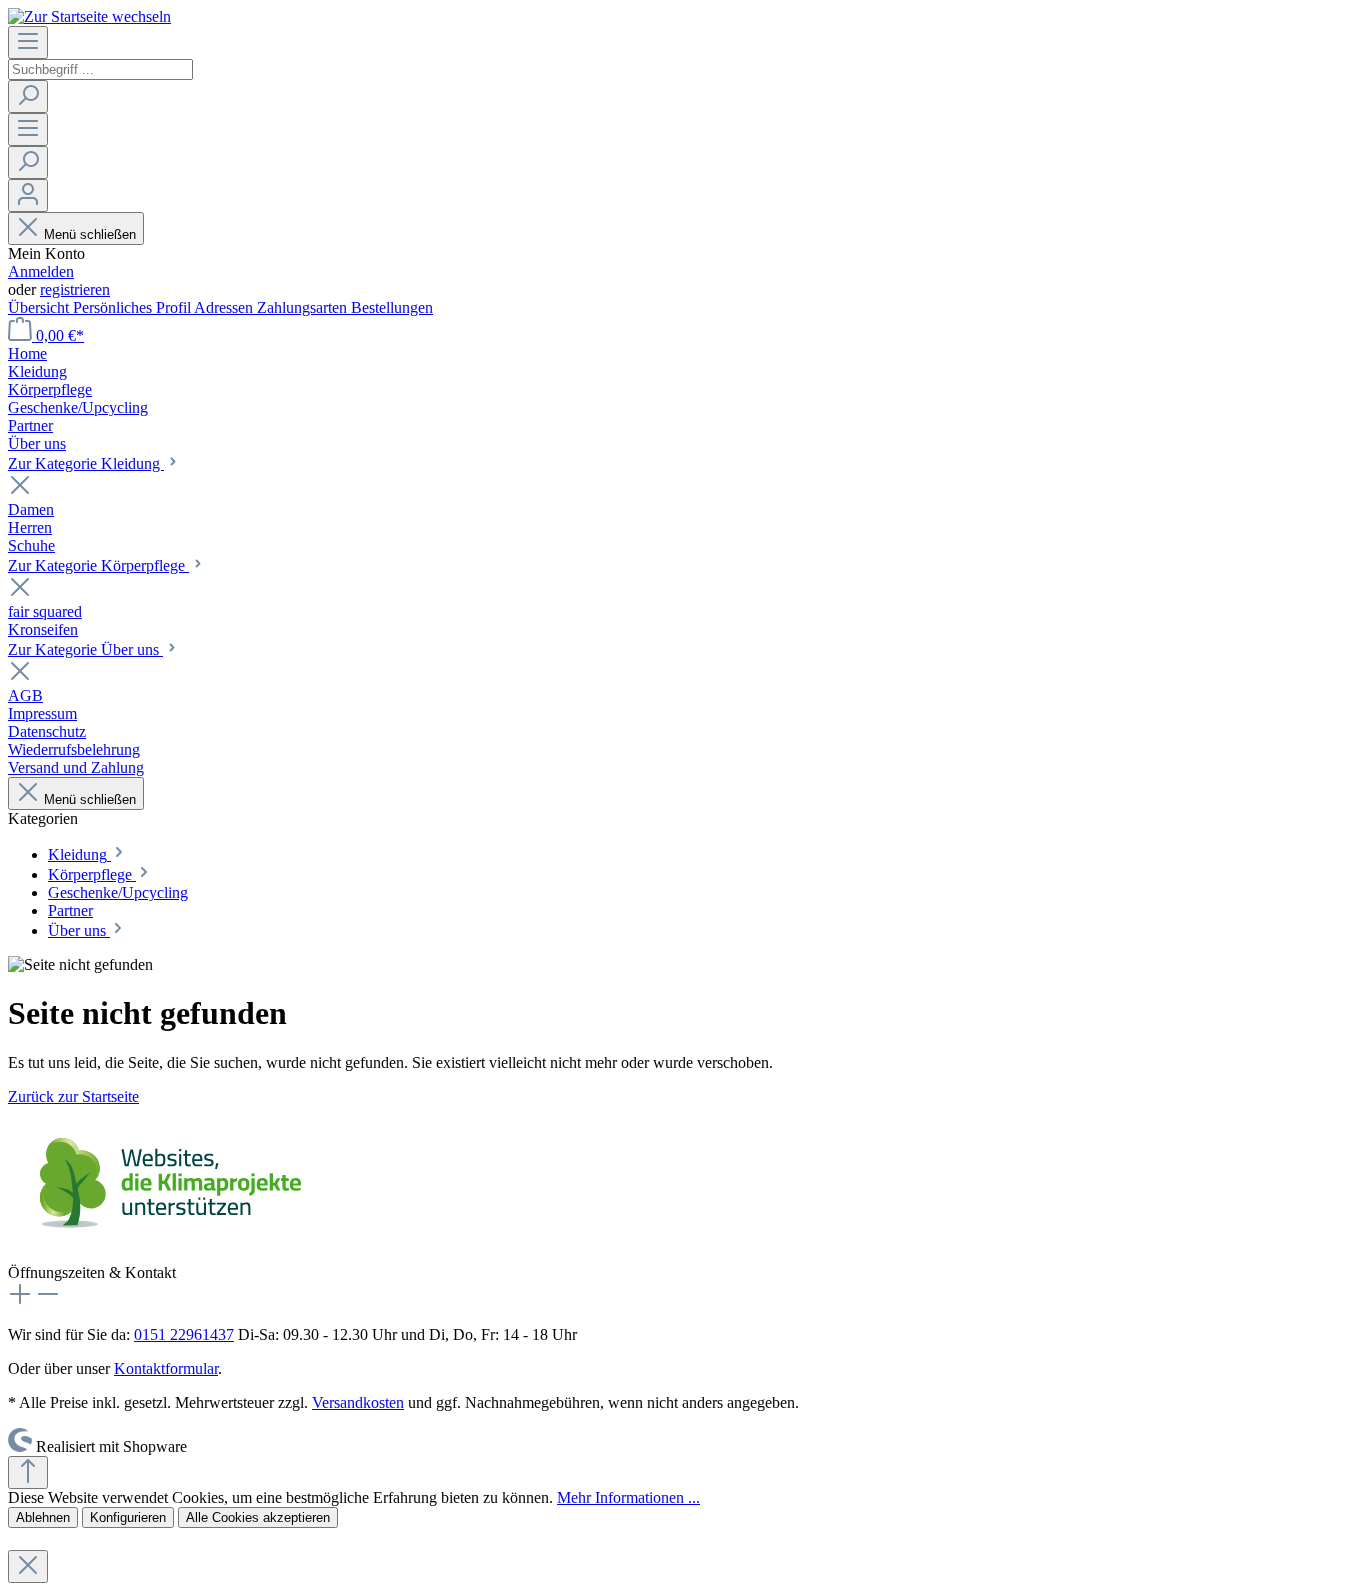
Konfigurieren (128, 1517)
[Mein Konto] (28, 195)
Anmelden (41, 271)
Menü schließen (90, 234)
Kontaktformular (166, 1368)
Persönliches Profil (133, 307)
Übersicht (40, 307)
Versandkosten (358, 1402)
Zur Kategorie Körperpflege (98, 565)
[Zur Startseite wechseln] (89, 16)
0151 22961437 (184, 1334)
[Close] (28, 1566)
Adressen (225, 307)
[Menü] (28, 42)
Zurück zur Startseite (73, 1096)
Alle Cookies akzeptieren (258, 1517)
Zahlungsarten (304, 307)
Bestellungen (392, 307)
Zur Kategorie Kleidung (86, 463)
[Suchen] (28, 96)
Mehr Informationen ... (628, 1497)
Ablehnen (43, 1517)
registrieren (75, 289)
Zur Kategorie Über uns (85, 649)
